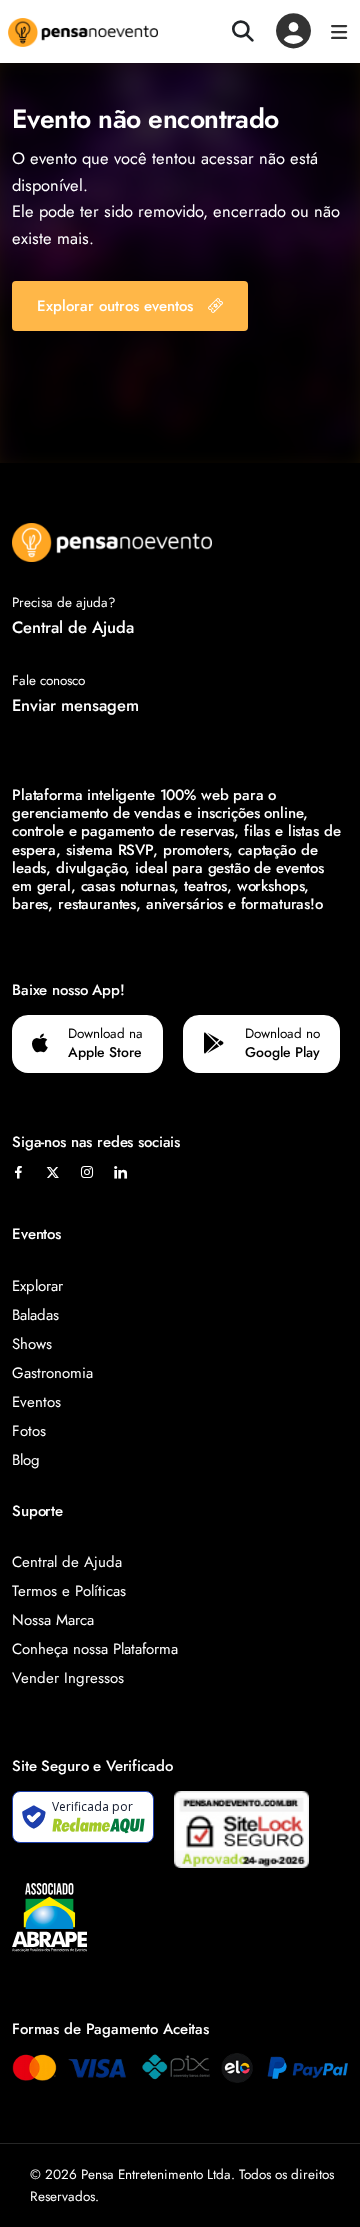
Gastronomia (52, 1373)
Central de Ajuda (73, 627)
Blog (26, 1460)
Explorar (37, 1286)
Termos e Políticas (69, 1591)
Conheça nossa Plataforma (95, 1649)
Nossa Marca (53, 1620)
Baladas (35, 1315)
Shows (32, 1344)
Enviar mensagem (75, 705)
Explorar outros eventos (115, 306)
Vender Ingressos (68, 1678)
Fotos (29, 1431)
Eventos (36, 1402)
